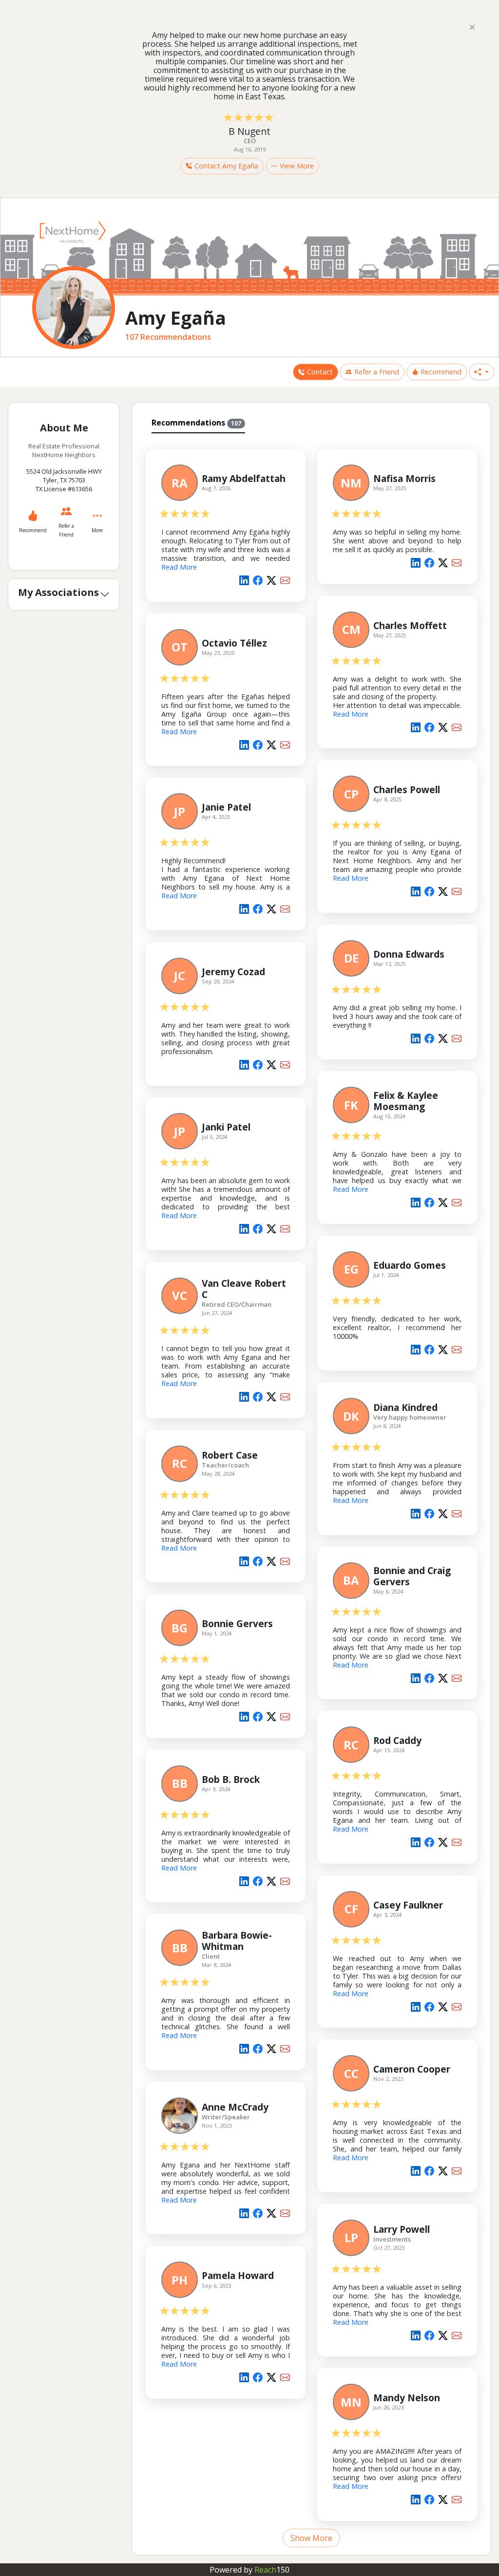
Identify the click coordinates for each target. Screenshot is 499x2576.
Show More (311, 2538)
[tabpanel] (311, 1492)
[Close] (472, 27)
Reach (272, 2570)
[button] (481, 372)
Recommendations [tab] (196, 423)
